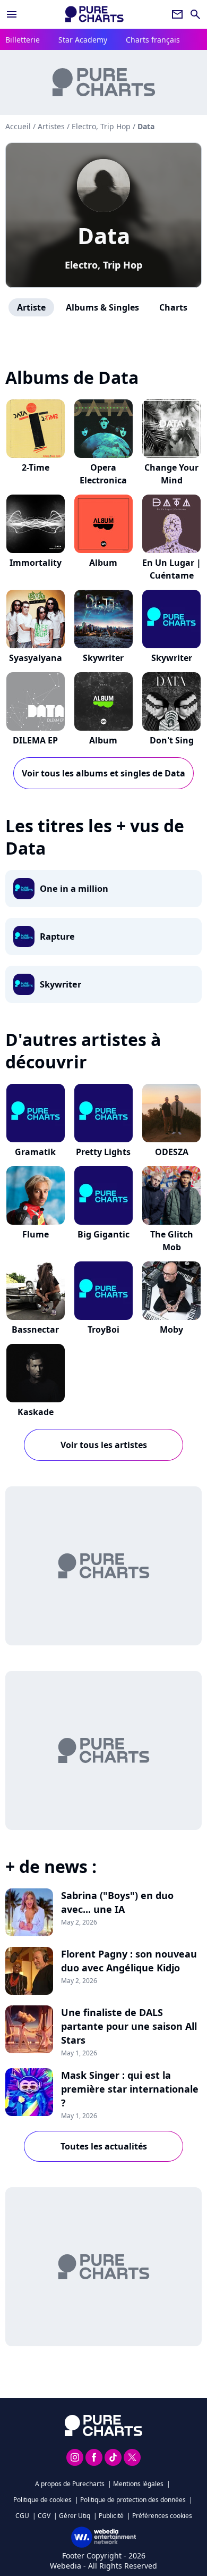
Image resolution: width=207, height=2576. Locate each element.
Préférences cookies (162, 2516)
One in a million (74, 889)
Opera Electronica (103, 474)
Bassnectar (35, 1329)
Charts (173, 307)
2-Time (36, 467)
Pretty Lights (103, 1152)
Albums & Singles (102, 307)
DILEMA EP (35, 740)
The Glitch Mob (172, 1241)
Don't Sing (172, 740)
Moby (171, 1329)
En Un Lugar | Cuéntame (172, 569)
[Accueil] (94, 14)
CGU (22, 2516)
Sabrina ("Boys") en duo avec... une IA (117, 1902)
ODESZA (172, 1152)
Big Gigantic (103, 1234)
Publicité (111, 2516)
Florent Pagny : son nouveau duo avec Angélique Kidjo (129, 1961)
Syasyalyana (36, 658)
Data (104, 235)
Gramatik (35, 1152)
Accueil (18, 126)
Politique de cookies (42, 2500)
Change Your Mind (171, 474)
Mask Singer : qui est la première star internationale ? (130, 2089)
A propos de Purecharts (70, 2484)
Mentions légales (138, 2484)
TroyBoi (103, 1329)
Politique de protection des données (133, 2500)
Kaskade (36, 1412)
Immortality (36, 563)
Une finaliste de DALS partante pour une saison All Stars (129, 2026)
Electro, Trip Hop (103, 265)
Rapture (57, 936)
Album (103, 563)
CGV (44, 2516)
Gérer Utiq (75, 2516)
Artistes (51, 126)
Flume (36, 1234)
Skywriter (103, 658)
